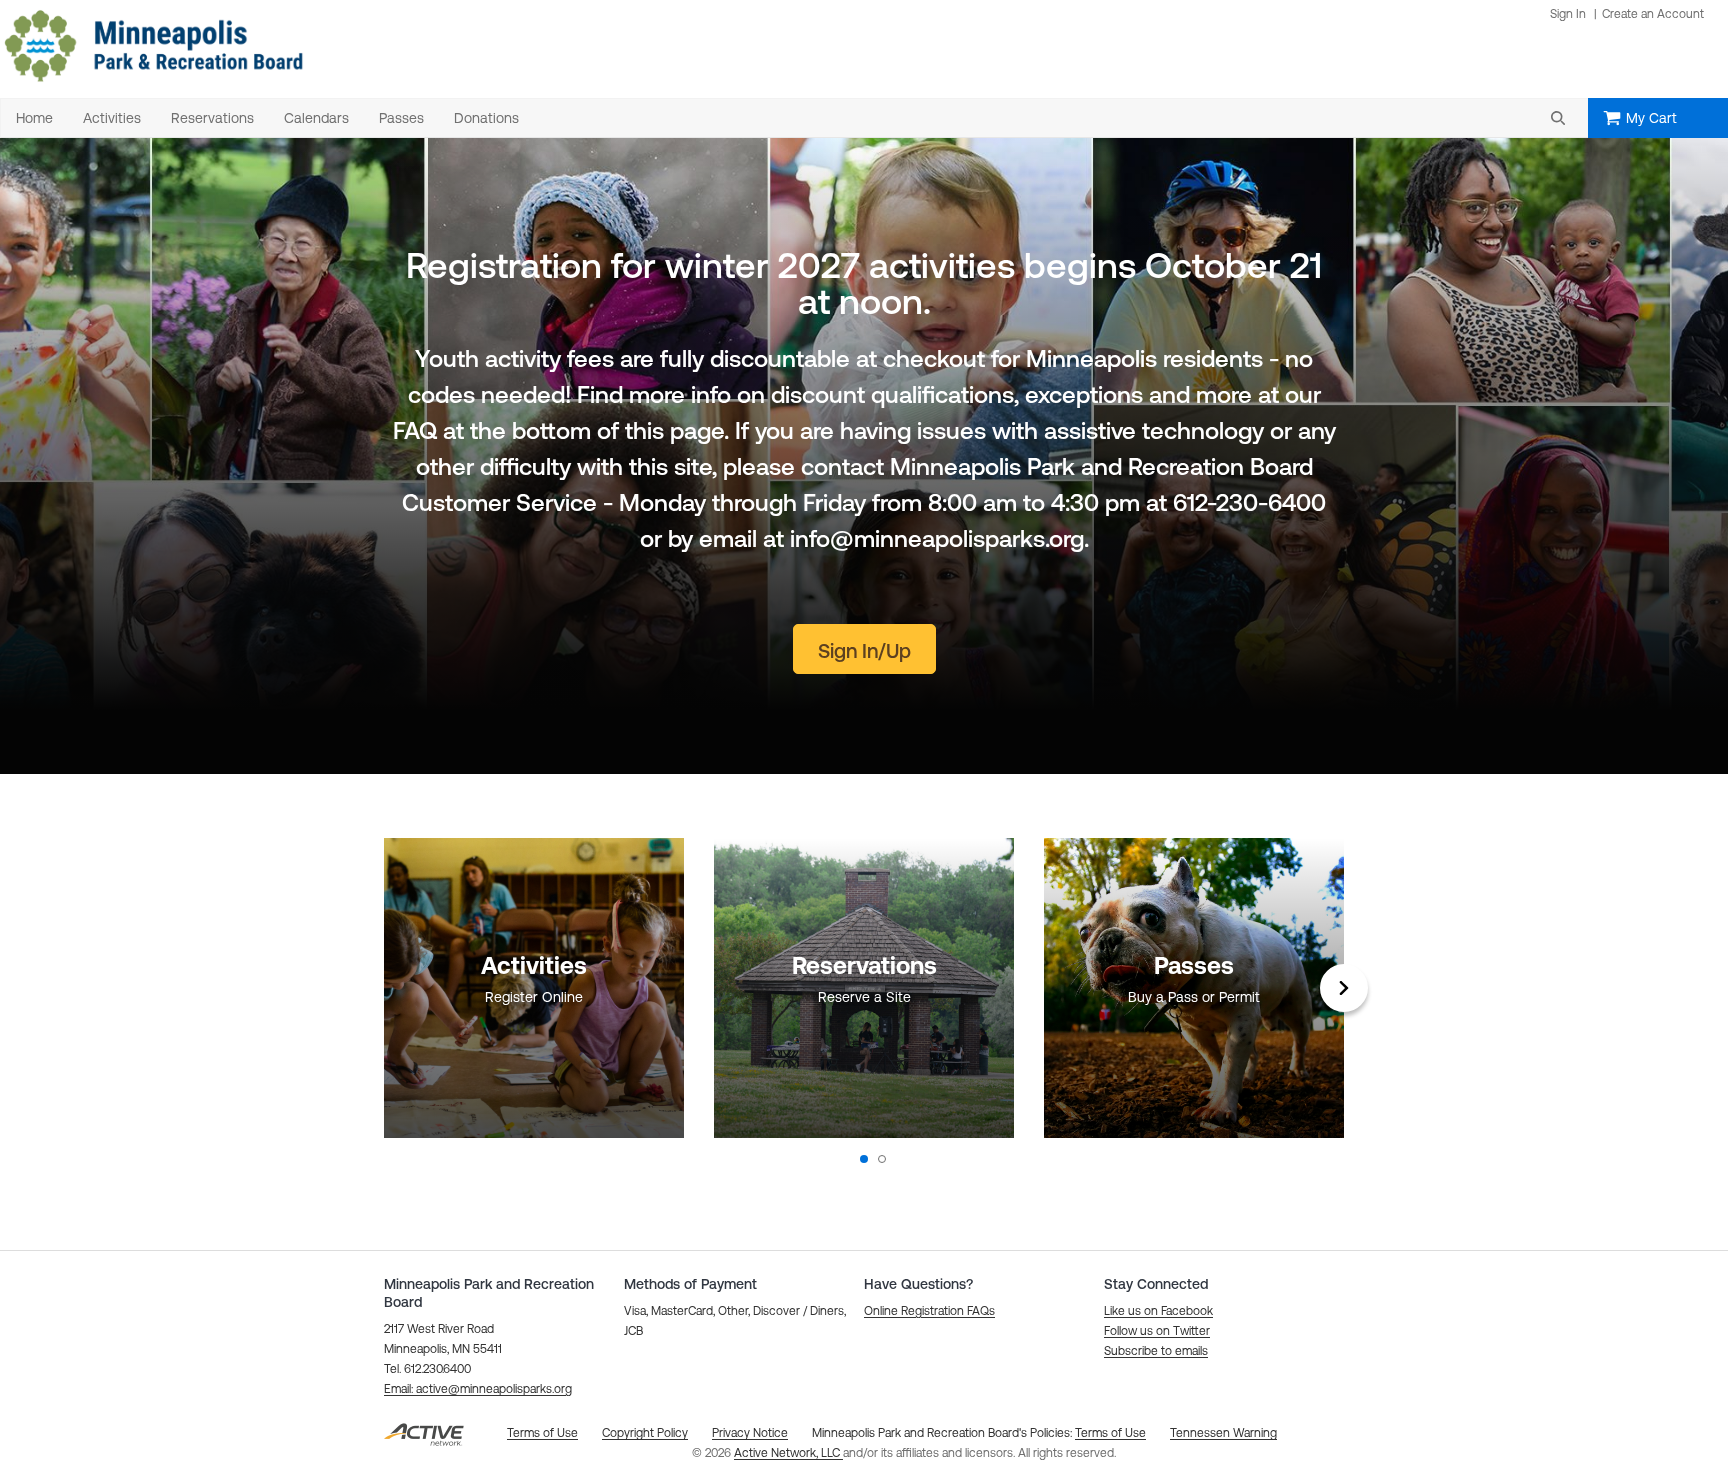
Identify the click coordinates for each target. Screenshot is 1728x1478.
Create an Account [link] (1653, 14)
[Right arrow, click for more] (1344, 988)
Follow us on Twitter (1157, 1331)
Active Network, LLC (788, 1453)
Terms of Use (1110, 1433)
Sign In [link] (1568, 14)
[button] (1558, 118)
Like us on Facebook (1158, 1311)
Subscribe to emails (1156, 1351)
